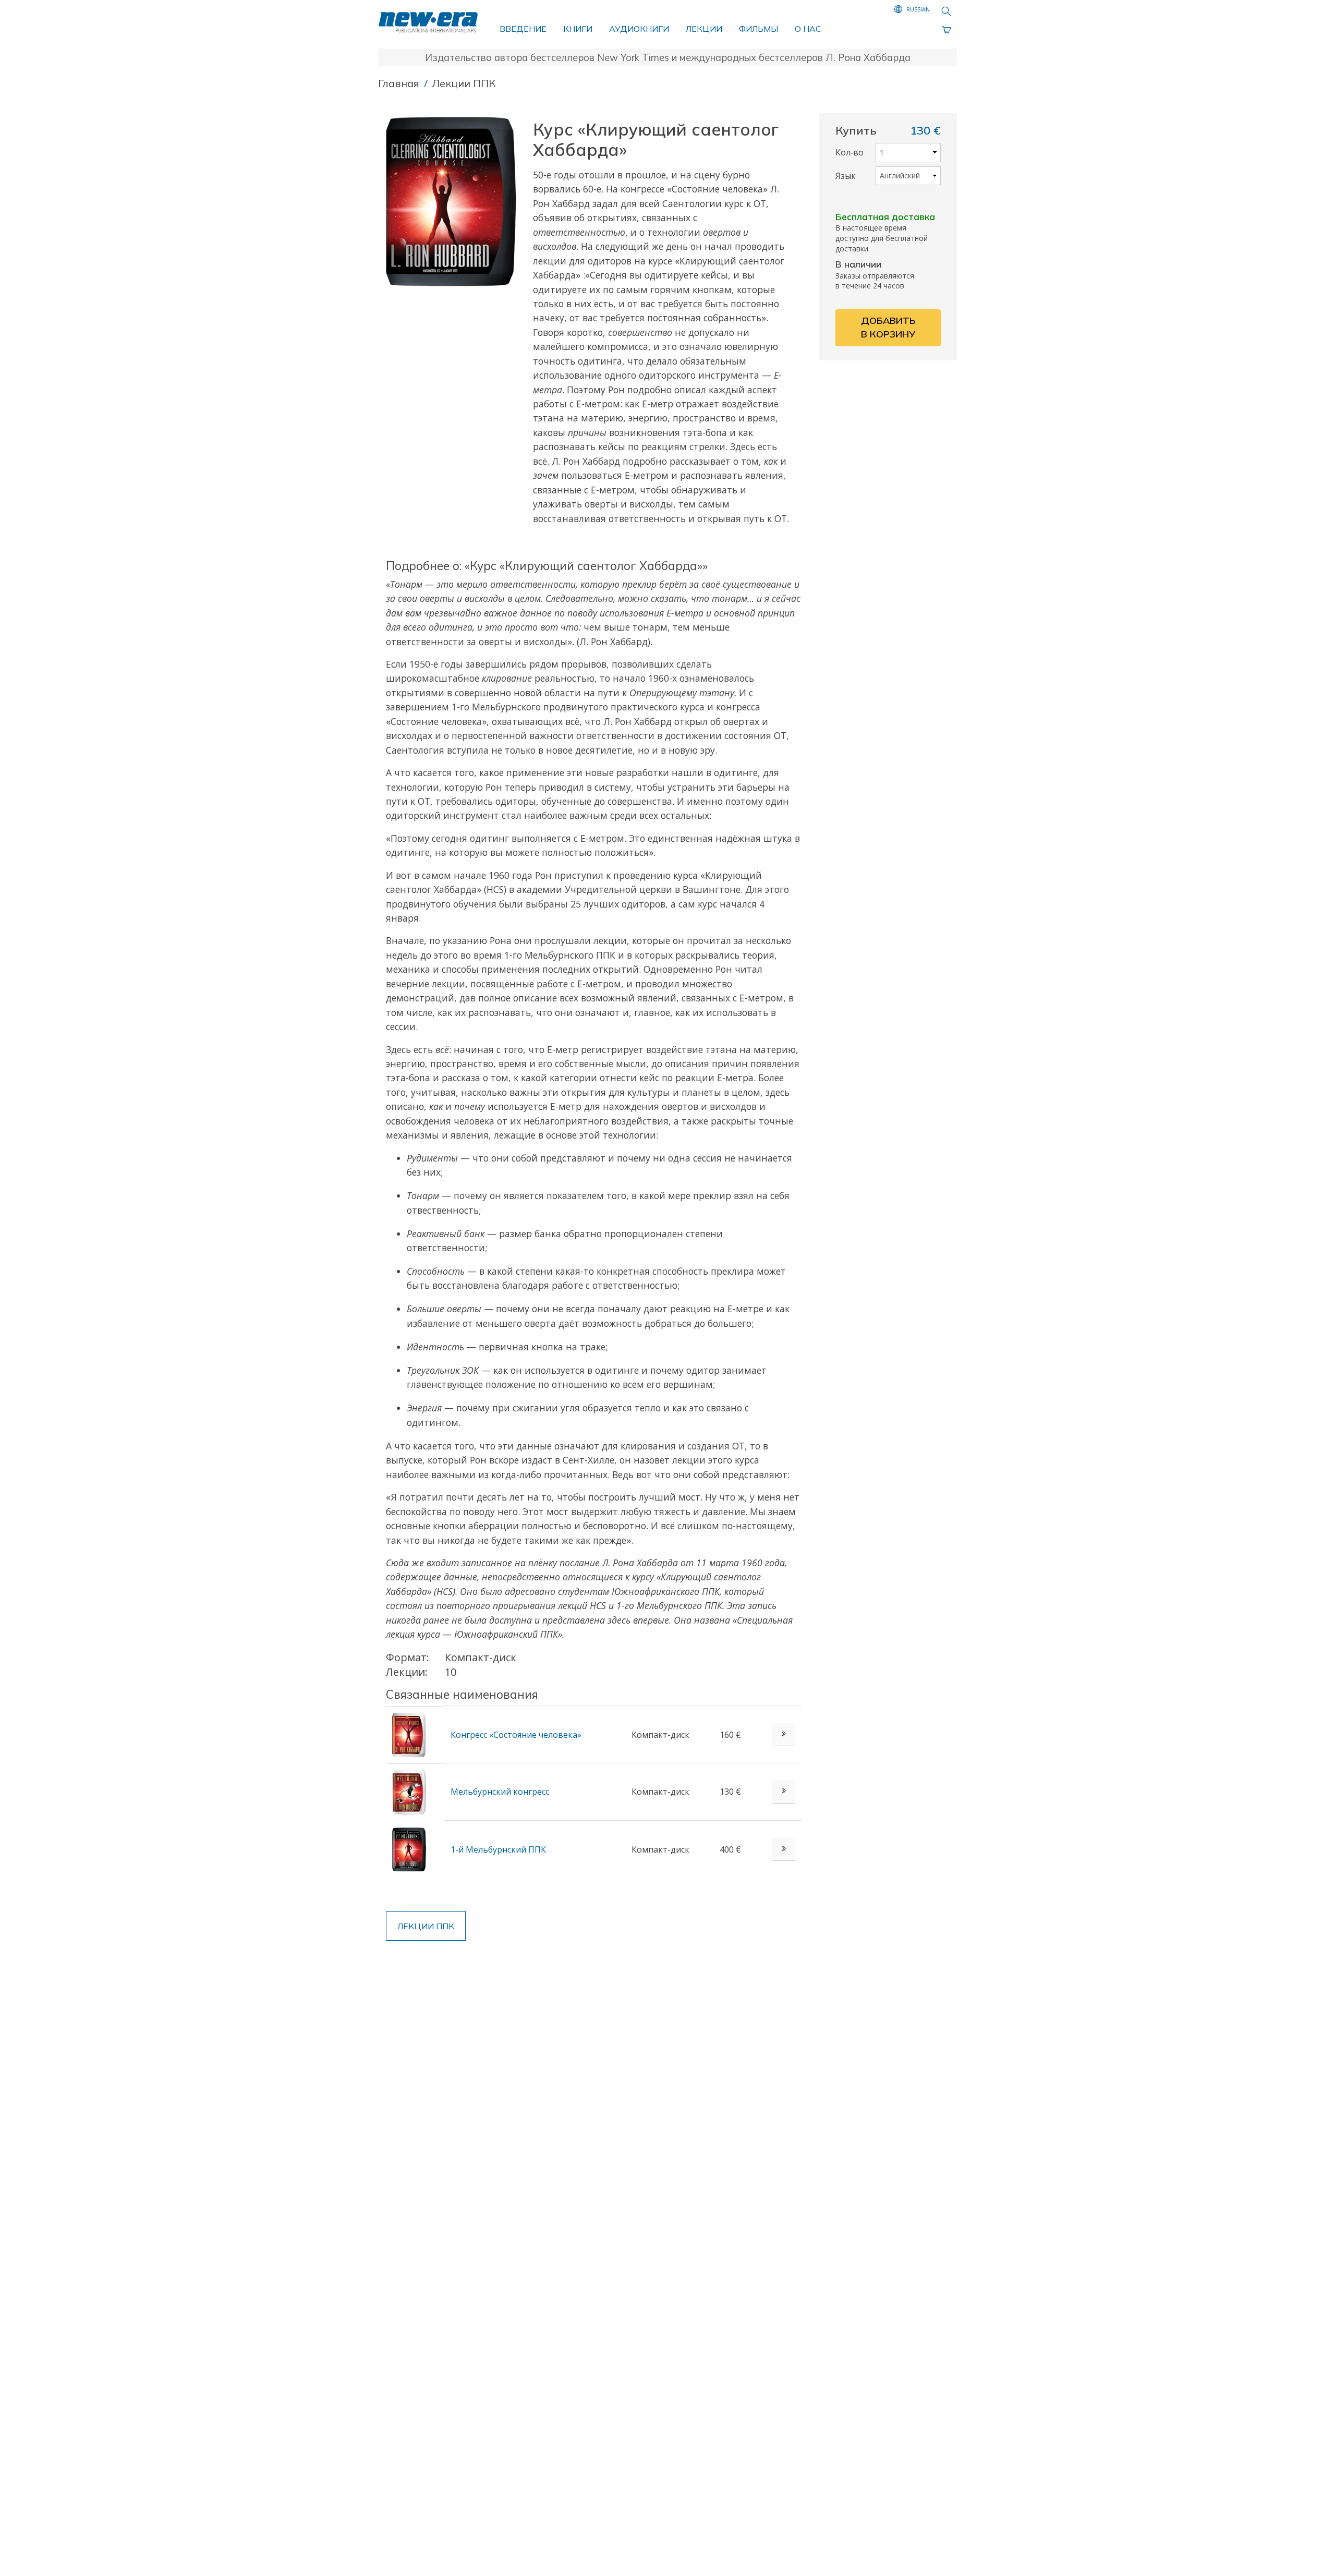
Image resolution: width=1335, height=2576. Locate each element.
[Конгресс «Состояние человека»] (409, 1734)
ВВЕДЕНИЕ (523, 29)
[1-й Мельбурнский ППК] (409, 1848)
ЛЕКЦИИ (704, 29)
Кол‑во (849, 152)
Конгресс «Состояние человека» (516, 1735)
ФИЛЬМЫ (758, 29)
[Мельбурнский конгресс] (409, 1791)
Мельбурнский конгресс (500, 1792)
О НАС (808, 29)
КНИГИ (578, 29)
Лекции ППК (464, 83)
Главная (400, 83)
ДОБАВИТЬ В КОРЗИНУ (888, 327)
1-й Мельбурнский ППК (498, 1849)
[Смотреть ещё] (784, 1734)
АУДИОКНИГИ (639, 29)
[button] (455, 202)
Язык (846, 176)
